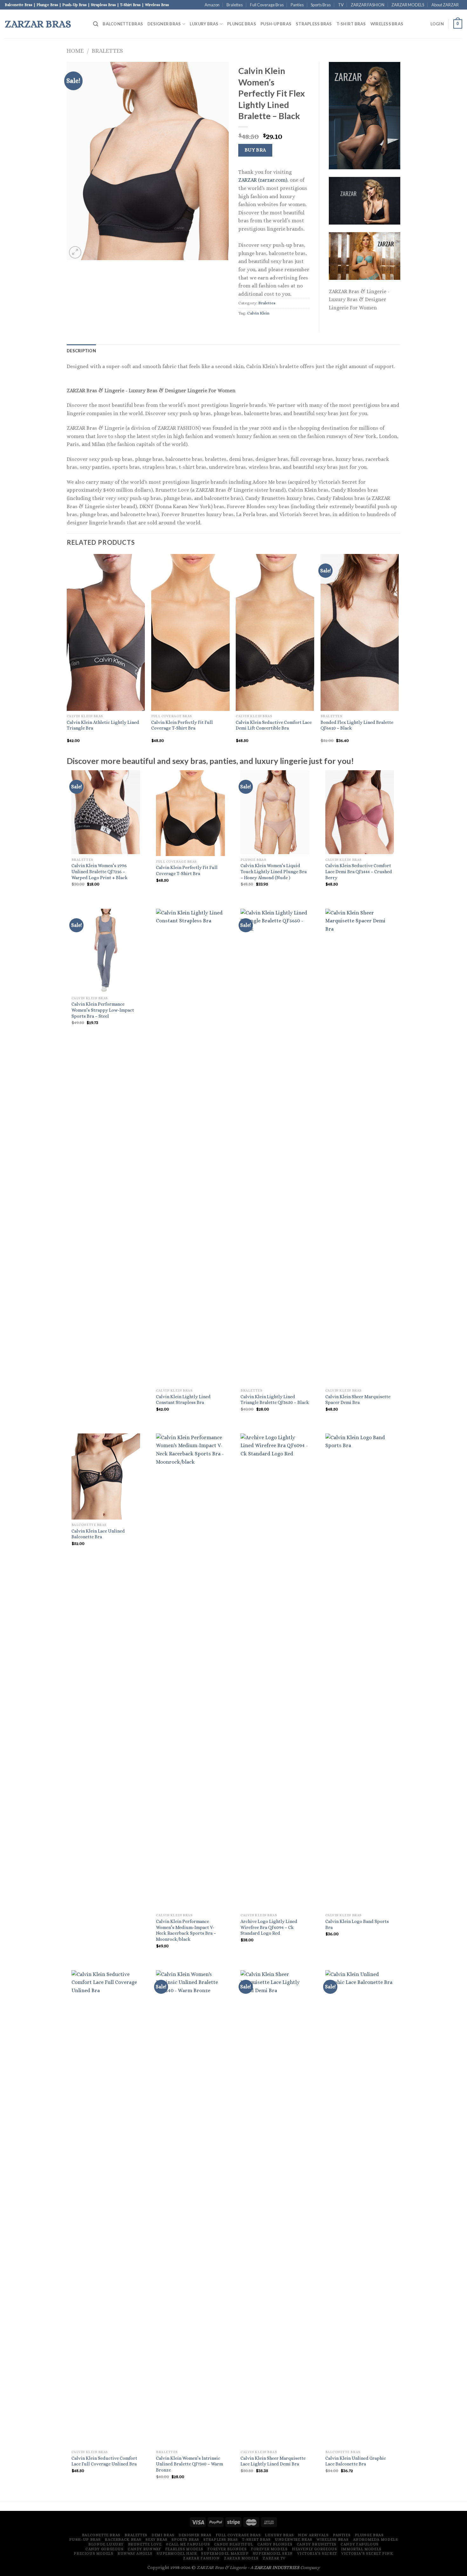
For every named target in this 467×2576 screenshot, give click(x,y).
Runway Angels (135, 2553)
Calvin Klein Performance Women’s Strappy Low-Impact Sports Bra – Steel (103, 1010)
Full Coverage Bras (267, 5)
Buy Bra (255, 150)
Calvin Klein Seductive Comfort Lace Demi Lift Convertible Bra (274, 725)
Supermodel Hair (177, 2553)
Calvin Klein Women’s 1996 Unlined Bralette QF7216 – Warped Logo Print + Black (100, 871)
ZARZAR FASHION (368, 5)
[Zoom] (75, 252)
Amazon (212, 5)
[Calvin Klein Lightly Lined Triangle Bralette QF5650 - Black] (275, 1147)
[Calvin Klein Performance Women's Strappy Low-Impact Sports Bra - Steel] (106, 951)
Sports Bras (321, 5)
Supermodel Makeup (225, 2553)
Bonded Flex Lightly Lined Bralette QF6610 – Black (357, 725)
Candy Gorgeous (105, 2549)
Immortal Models (361, 2549)
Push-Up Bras (276, 24)
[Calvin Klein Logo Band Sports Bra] (360, 1672)
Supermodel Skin (273, 2553)
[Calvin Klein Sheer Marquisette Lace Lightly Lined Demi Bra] (275, 2208)
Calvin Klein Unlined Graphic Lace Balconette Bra (356, 2461)
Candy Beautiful (234, 2544)
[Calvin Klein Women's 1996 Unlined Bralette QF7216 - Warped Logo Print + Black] (106, 812)
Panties (297, 5)
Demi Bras (163, 2535)
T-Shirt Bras (351, 24)
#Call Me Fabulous (188, 2544)
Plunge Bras (242, 24)
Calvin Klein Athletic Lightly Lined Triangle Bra (103, 725)
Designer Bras (164, 24)
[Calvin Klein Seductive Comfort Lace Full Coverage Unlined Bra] (106, 2208)
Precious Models (93, 2553)
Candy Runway (144, 2549)
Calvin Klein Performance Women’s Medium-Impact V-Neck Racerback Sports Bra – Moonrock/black (186, 1930)
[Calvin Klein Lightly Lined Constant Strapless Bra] (190, 1147)
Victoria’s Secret (317, 2553)
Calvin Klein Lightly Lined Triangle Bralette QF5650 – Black (275, 1400)
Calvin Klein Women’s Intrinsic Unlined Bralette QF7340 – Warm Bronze (190, 2464)
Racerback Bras (123, 2539)
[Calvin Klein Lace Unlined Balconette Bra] (106, 1477)
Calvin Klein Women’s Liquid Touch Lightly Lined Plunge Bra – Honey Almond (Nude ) (274, 871)
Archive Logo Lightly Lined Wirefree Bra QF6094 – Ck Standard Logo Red (269, 1927)
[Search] (96, 24)
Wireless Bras (387, 24)
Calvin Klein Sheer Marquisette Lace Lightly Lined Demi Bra (273, 2461)
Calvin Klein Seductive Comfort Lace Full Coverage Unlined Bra (104, 2461)
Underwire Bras (294, 2539)
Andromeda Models (376, 2539)
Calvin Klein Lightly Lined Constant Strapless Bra (183, 1400)
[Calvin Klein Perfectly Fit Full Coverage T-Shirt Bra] (190, 813)
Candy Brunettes (317, 2544)
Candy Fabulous (360, 2544)
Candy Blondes (275, 2544)
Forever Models (269, 2549)
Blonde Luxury (106, 2544)
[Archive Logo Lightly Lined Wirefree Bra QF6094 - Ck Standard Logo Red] (275, 1672)
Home (75, 51)
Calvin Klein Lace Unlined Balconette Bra (98, 1534)
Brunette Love (145, 2544)
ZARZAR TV (274, 2558)
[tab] (81, 351)
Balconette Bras (123, 24)
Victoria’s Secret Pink (367, 2553)
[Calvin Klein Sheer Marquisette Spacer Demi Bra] (360, 1147)
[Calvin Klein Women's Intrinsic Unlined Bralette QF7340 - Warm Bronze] (190, 2208)
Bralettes (235, 5)
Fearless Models (184, 2549)
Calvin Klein (258, 313)
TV (341, 5)
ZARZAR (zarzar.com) (263, 180)
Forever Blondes (227, 2549)
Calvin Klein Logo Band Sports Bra (357, 1924)
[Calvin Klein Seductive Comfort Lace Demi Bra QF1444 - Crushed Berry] (360, 812)
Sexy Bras (156, 2539)
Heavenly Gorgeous (314, 2549)
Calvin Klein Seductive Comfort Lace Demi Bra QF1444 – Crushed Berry (359, 871)
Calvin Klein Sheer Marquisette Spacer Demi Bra (358, 1400)
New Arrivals (313, 2535)
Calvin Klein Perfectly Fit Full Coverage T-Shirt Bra (182, 725)
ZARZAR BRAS (38, 24)
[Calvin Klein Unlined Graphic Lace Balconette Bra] (360, 2208)
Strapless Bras (314, 24)
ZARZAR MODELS (408, 5)
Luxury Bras (204, 24)
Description (81, 351)
